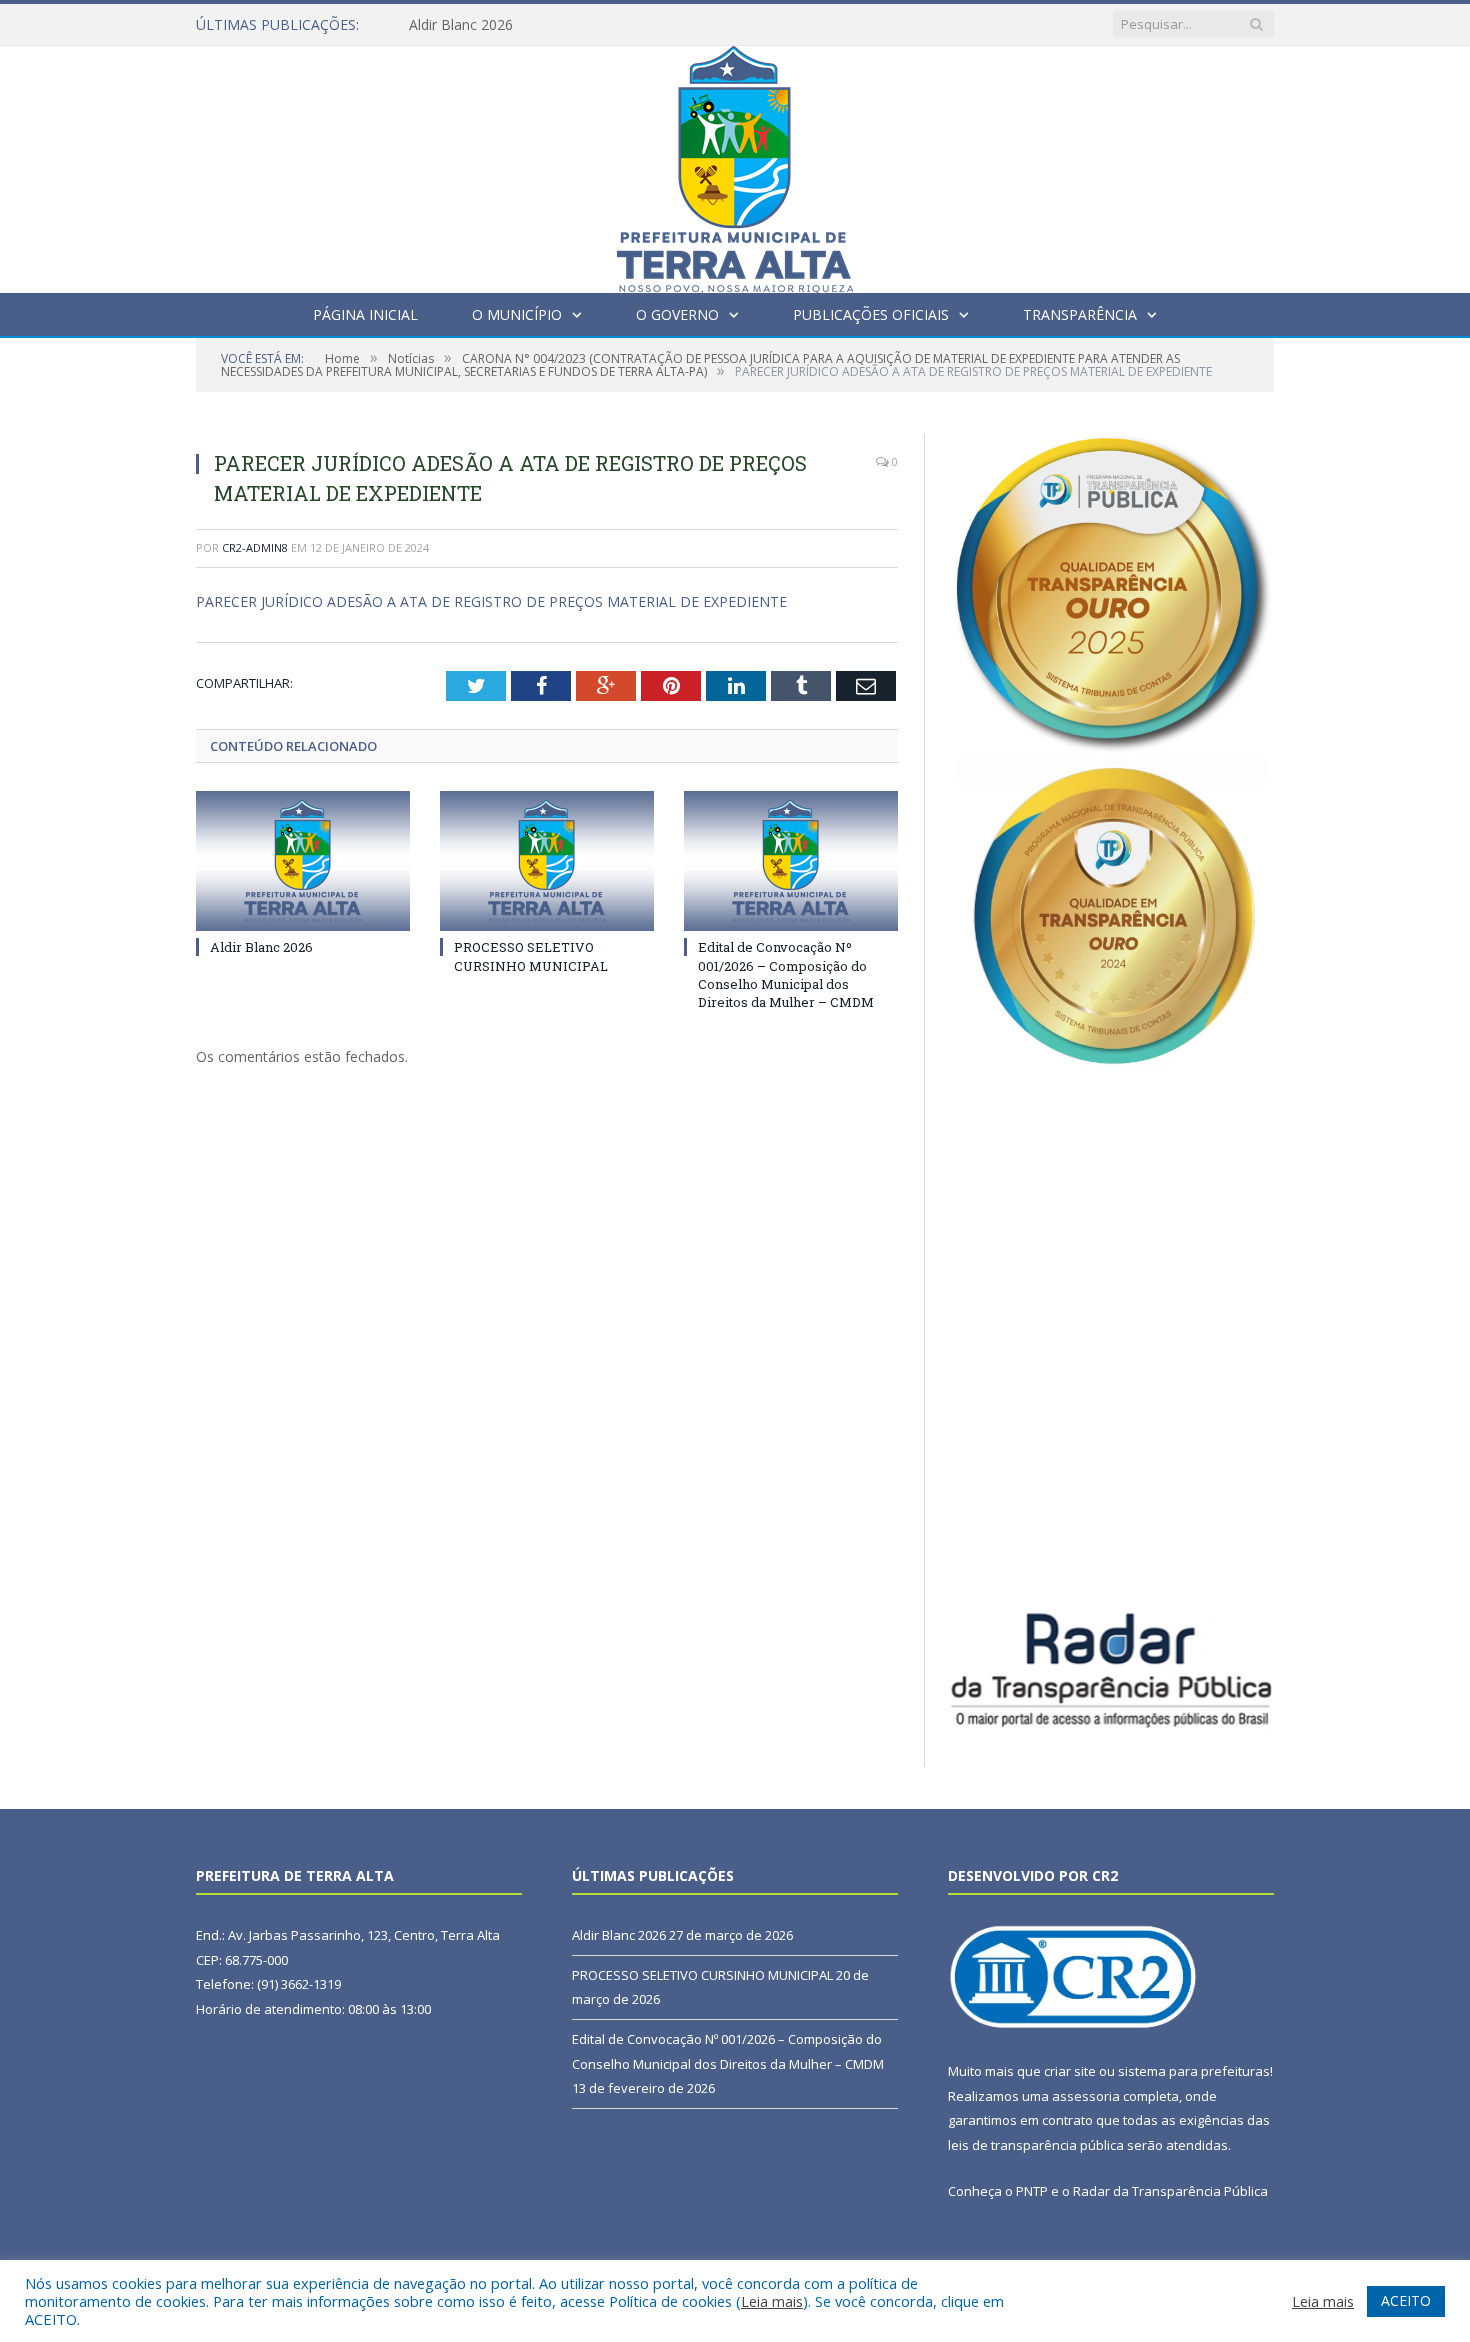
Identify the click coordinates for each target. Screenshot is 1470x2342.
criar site (1070, 2071)
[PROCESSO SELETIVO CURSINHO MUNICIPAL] (547, 861)
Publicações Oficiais (871, 314)
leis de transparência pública (1036, 2145)
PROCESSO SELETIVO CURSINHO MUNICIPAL (531, 956)
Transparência (1080, 314)
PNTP (1032, 2191)
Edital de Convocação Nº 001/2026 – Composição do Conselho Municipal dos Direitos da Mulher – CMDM (786, 974)
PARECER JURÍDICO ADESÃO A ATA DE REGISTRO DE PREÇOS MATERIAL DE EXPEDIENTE (491, 601)
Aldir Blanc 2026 (461, 25)
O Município (517, 314)
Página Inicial (365, 314)
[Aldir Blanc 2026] (303, 861)
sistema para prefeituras (1194, 2071)
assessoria (1086, 2096)
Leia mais (772, 2301)
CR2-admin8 (255, 547)
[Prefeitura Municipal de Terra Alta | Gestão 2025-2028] (735, 164)
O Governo (677, 314)
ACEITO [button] (1406, 2300)
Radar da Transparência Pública (1170, 2191)
